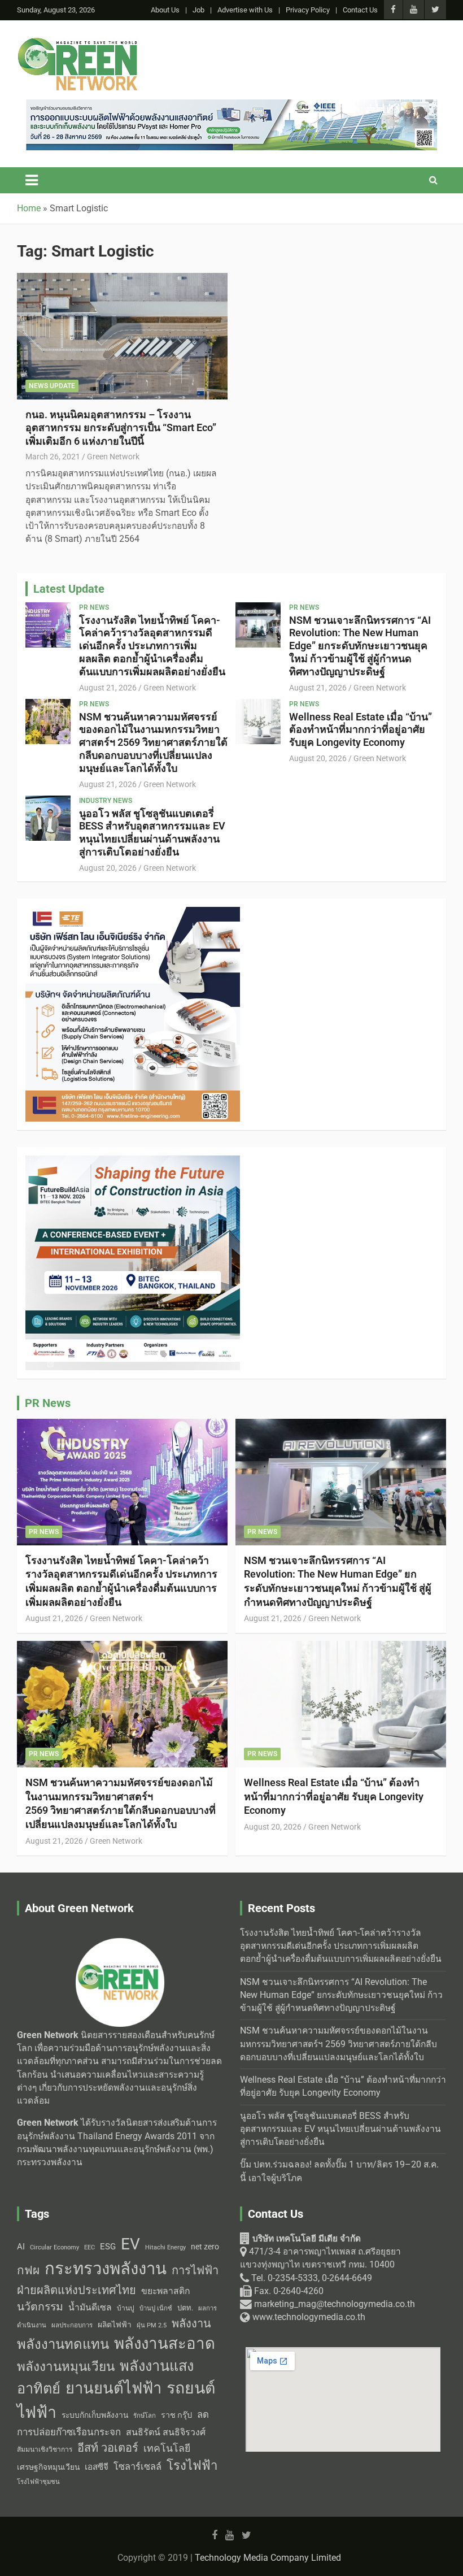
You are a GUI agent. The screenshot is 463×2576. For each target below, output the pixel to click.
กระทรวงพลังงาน (106, 2269)
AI (21, 2247)
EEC (89, 2247)
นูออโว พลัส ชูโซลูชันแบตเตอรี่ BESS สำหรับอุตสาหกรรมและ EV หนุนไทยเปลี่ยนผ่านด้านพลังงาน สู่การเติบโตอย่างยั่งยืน (152, 833)
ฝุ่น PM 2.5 (152, 2325)
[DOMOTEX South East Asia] (133, 913)
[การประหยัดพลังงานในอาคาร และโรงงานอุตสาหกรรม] (231, 106)
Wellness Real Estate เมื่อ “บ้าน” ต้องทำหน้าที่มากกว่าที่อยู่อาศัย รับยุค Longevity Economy (361, 730)
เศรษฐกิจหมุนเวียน (48, 2467)
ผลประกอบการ (72, 2325)
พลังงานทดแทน (63, 2344)
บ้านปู (126, 2308)
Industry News (106, 801)
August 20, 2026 (318, 758)
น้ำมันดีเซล (90, 2307)
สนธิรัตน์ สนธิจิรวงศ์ (166, 2432)
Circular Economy (54, 2247)
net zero (205, 2247)
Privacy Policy (308, 10)
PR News (94, 607)
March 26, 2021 (53, 457)
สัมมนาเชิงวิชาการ (45, 2449)
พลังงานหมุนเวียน (66, 2367)
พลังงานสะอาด (165, 2343)
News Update (52, 386)
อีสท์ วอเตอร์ (108, 2448)
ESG (108, 2247)
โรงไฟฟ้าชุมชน (38, 2482)
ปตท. (185, 2308)
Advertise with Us (245, 10)
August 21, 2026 (108, 688)
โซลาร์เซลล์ (137, 2467)
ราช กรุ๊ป (176, 2415)
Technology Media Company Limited (268, 2558)
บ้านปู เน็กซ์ (156, 2308)
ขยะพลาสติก (166, 2291)
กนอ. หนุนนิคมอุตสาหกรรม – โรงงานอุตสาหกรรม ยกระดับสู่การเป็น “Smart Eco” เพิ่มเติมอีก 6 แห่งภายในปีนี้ (121, 428)
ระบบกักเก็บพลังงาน (95, 2415)
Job (198, 10)
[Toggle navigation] (32, 180)
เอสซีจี (97, 2467)
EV (130, 2244)
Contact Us (360, 10)
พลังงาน (191, 2323)
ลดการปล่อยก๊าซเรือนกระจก (113, 2423)
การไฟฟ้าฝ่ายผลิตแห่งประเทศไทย (118, 2280)
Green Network (113, 457)
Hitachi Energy (165, 2247)
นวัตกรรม (40, 2307)
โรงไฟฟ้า (192, 2465)
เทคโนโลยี (167, 2448)
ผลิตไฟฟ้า (115, 2325)
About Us (165, 10)
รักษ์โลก (145, 2416)
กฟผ (28, 2270)
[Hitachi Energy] (133, 1162)
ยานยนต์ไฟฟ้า (113, 2388)
